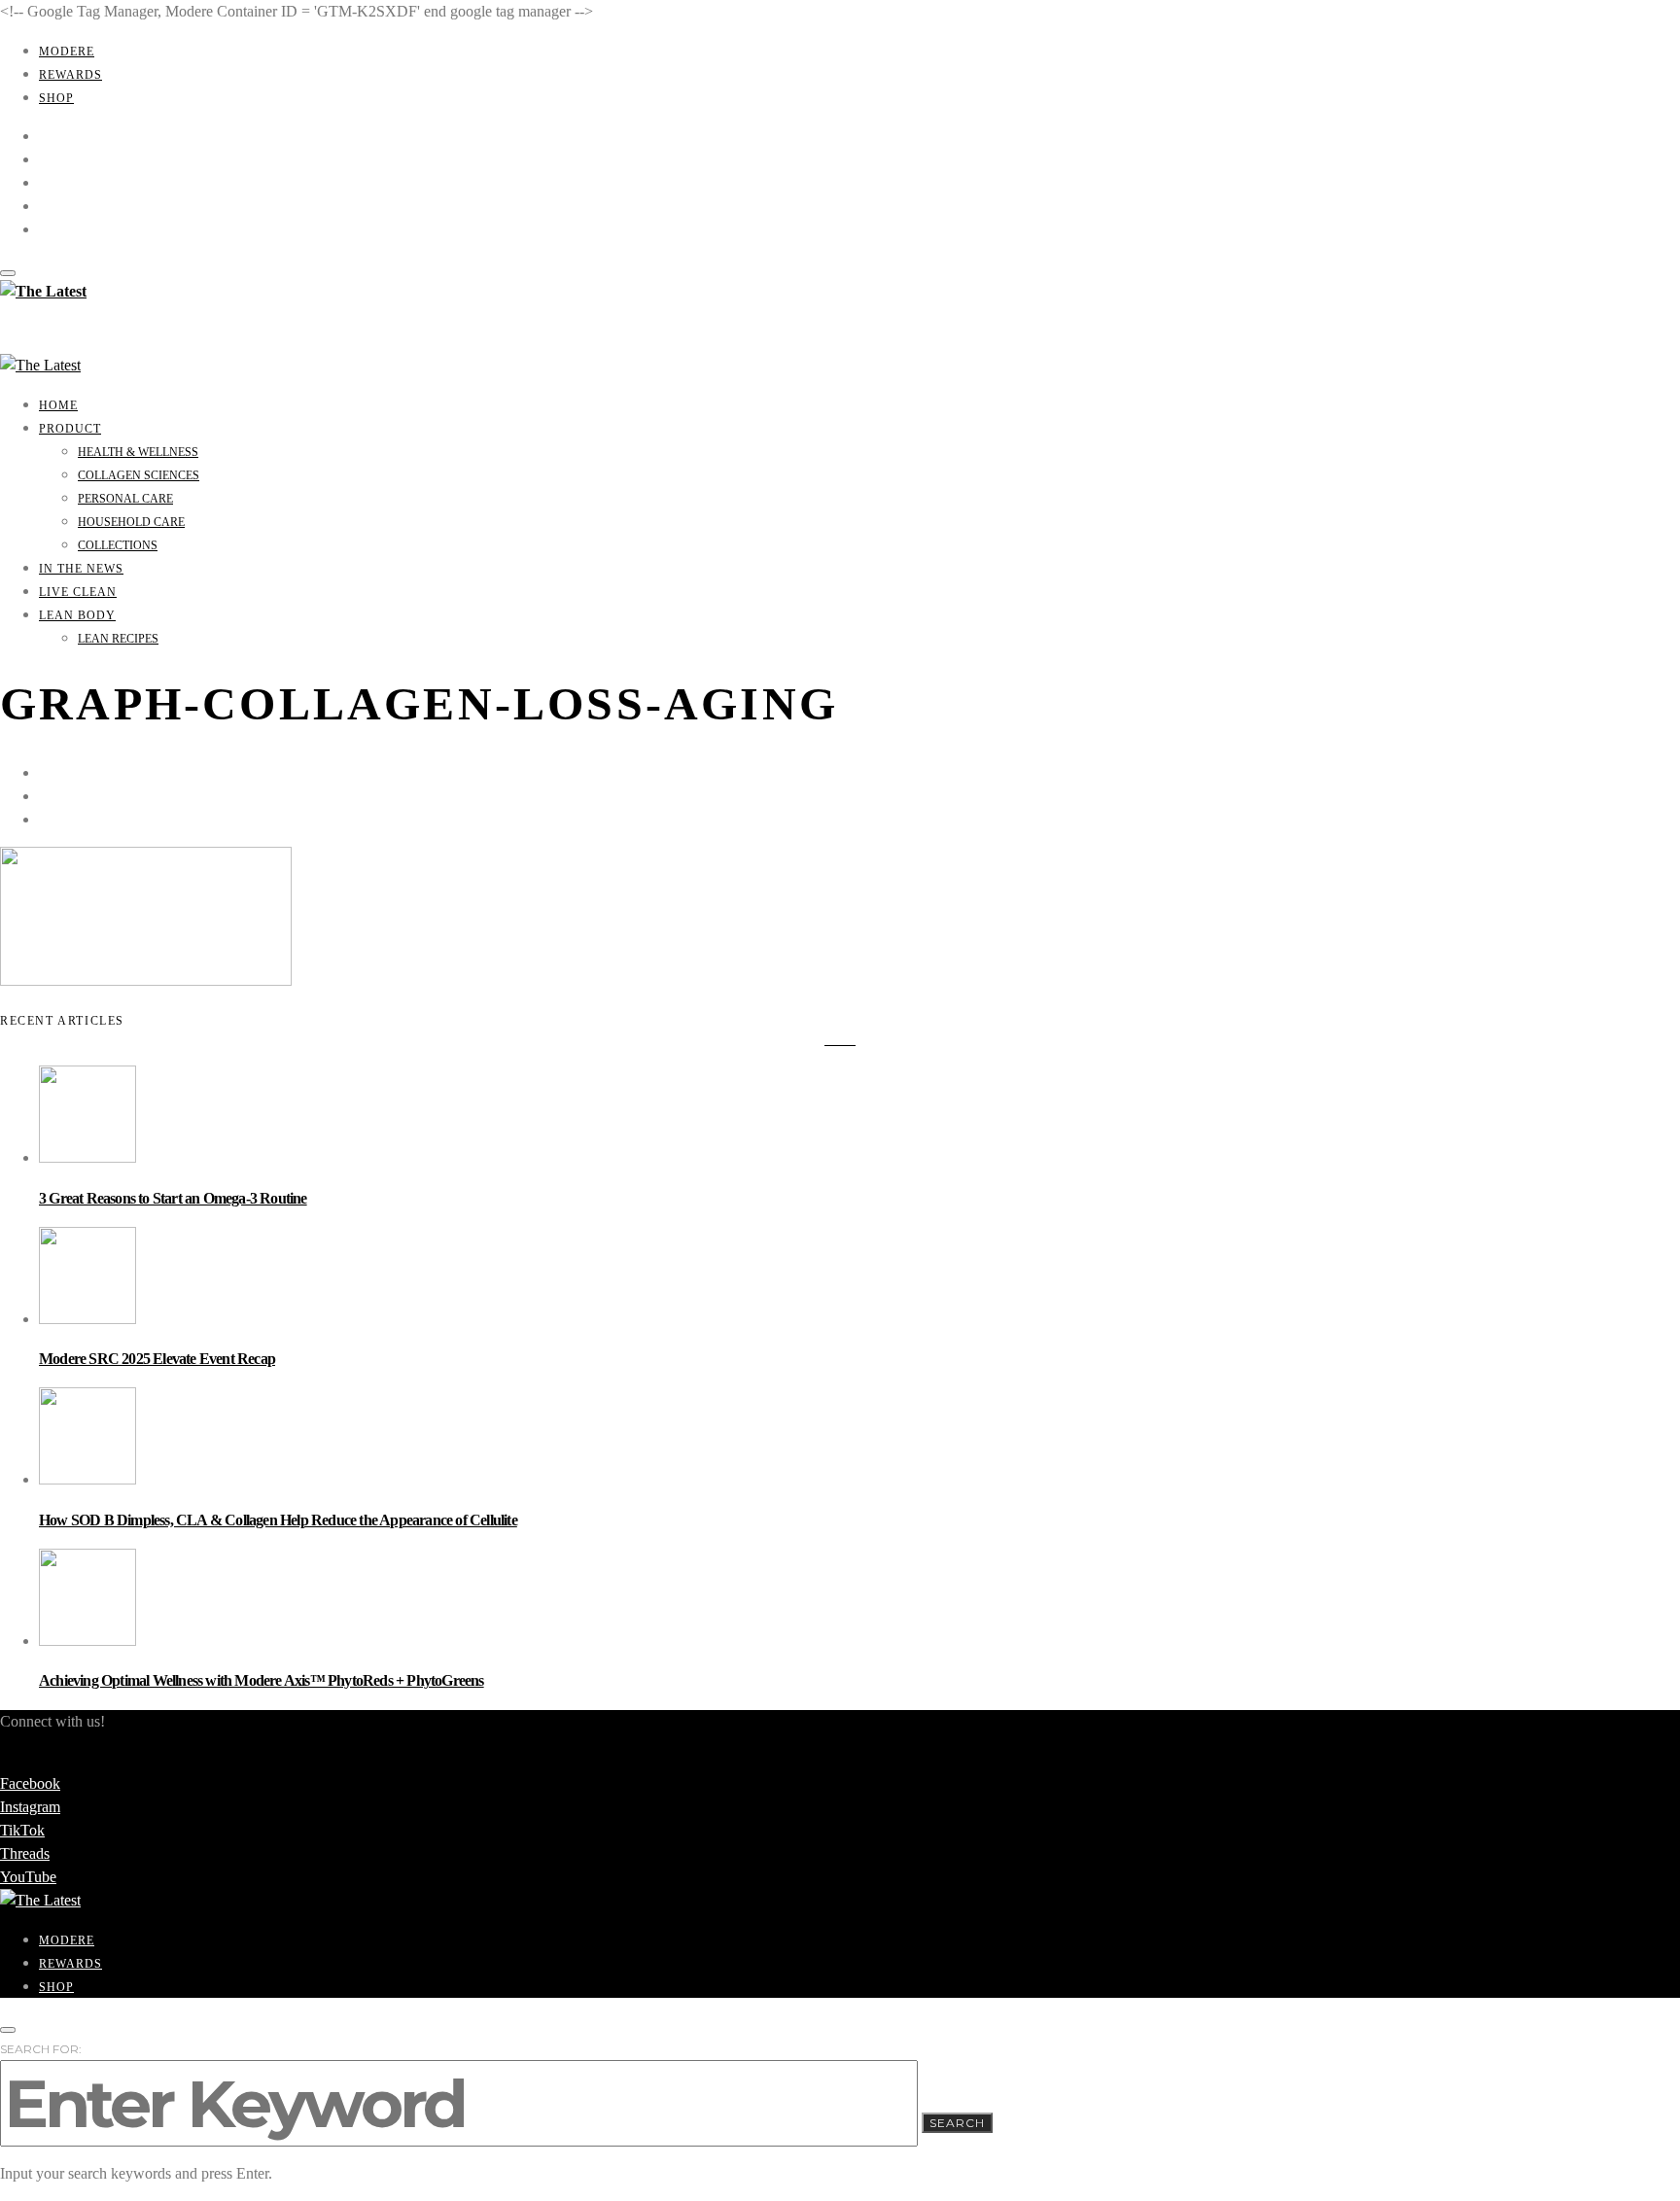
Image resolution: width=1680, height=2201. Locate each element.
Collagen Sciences (139, 475)
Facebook (30, 1783)
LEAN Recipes (118, 639)
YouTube (28, 1877)
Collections (118, 545)
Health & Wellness (138, 452)
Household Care (131, 522)
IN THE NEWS (81, 569)
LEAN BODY (77, 615)
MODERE (67, 52)
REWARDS (70, 75)
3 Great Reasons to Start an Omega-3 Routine (173, 1198)
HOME (58, 405)
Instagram (30, 1807)
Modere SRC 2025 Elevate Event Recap (157, 1359)
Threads (25, 1853)
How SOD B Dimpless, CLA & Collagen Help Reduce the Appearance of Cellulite (278, 1520)
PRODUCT (70, 429)
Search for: (41, 2049)
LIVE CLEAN (78, 592)
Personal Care (125, 499)
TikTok (22, 1830)
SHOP (56, 98)
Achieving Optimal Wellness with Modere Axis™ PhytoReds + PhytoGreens (262, 1680)
